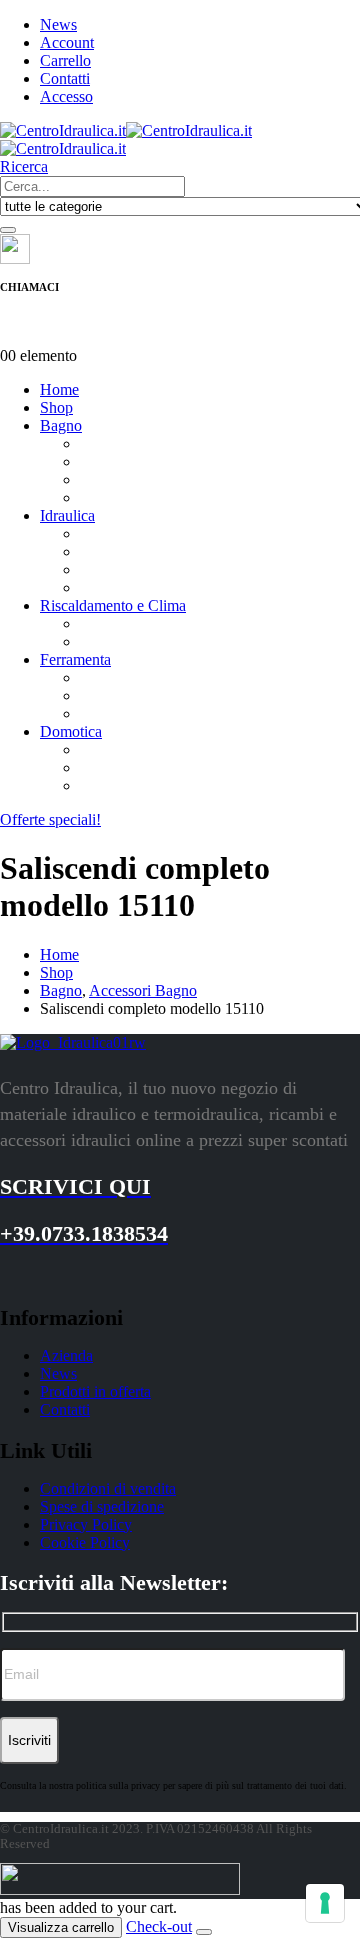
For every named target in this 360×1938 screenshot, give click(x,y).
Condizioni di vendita (108, 1488)
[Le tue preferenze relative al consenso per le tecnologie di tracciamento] (325, 1903)
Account (67, 42)
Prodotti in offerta (95, 1391)
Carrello (65, 60)
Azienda (66, 1355)
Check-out (159, 1926)
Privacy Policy (86, 1524)
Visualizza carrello (61, 1927)
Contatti (65, 78)
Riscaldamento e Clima (113, 605)
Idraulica (67, 515)
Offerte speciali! (50, 819)
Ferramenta (75, 659)
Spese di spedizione (102, 1506)
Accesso (66, 96)
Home (59, 389)
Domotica (71, 731)
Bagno (61, 425)
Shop (56, 407)
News (58, 24)
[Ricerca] (8, 230)
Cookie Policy (85, 1542)
